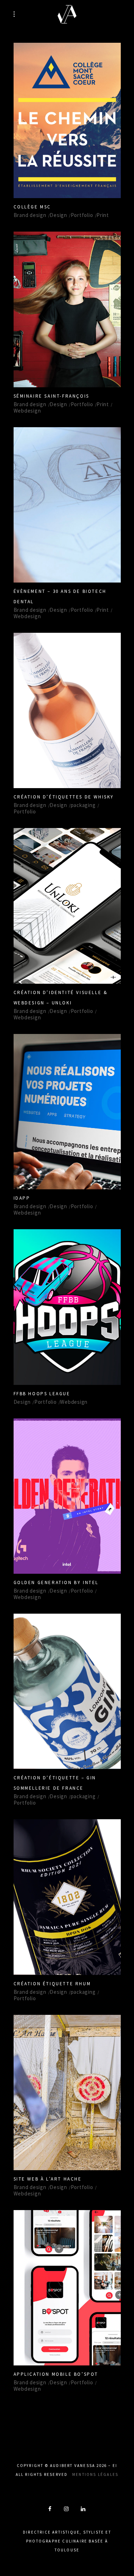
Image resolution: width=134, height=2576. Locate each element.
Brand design (30, 215)
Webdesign (27, 411)
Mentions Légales (95, 2474)
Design (58, 215)
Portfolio (82, 215)
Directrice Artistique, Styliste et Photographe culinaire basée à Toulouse (67, 2541)
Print (103, 215)
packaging (83, 805)
